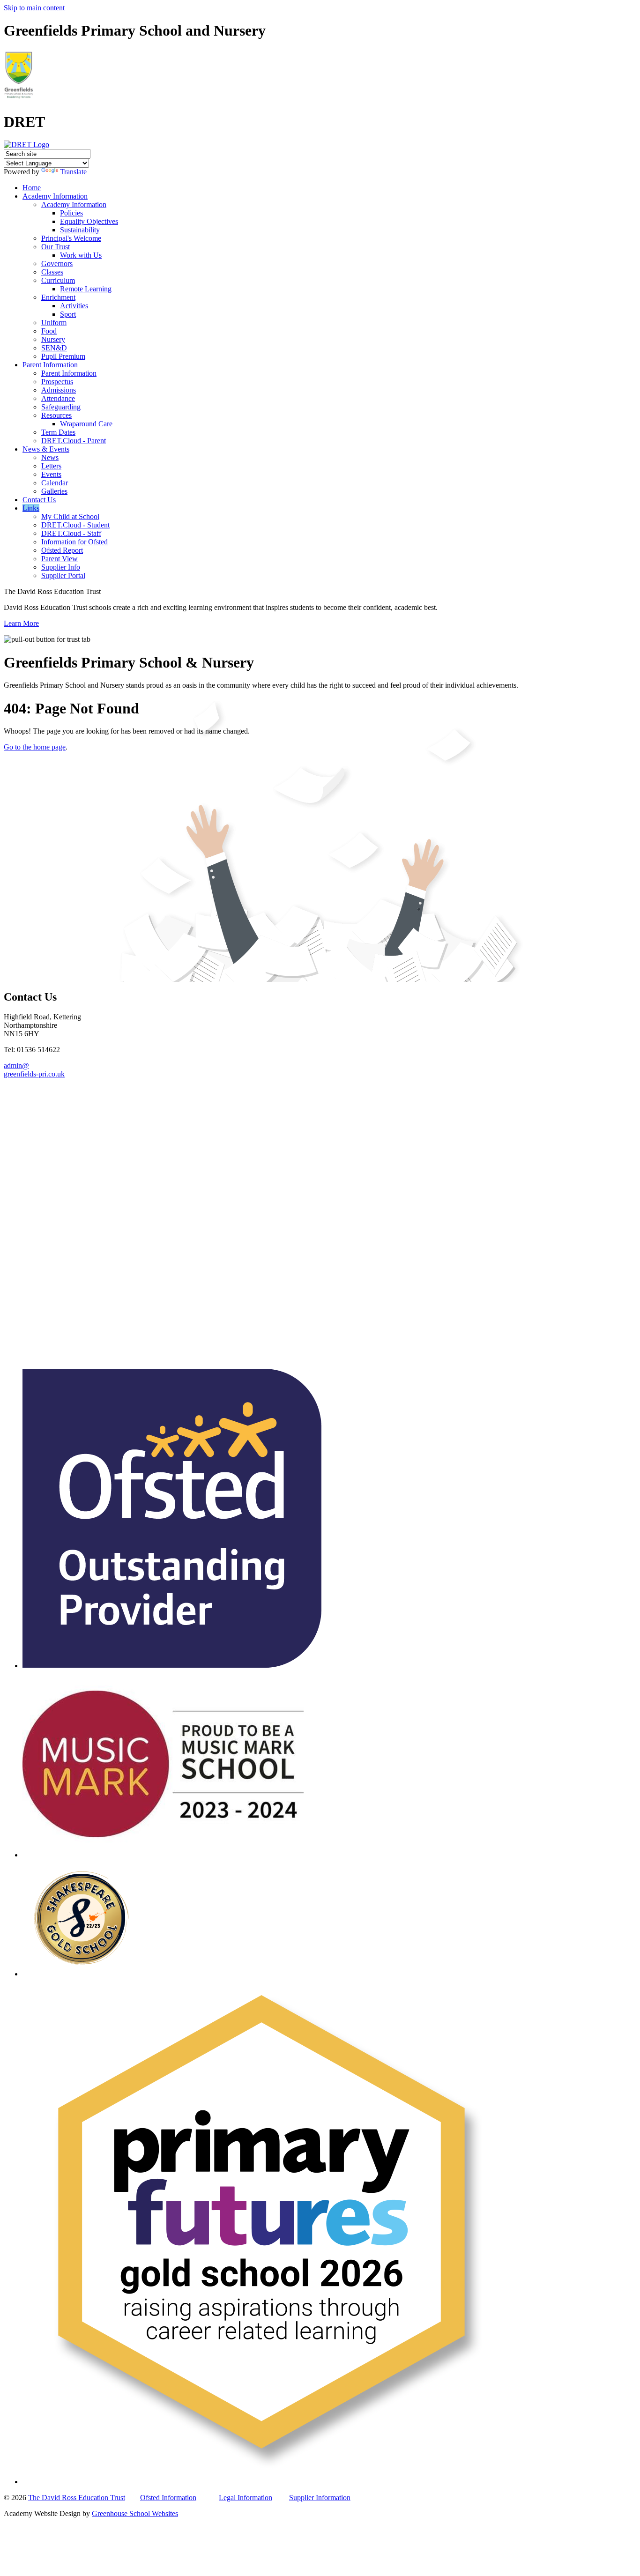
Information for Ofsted (74, 542)
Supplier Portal (63, 575)
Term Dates (58, 432)
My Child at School (70, 516)
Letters (51, 466)
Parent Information (50, 365)
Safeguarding (61, 407)
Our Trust (56, 247)
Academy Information (55, 196)
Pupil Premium (63, 356)
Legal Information (246, 2498)
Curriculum (58, 280)
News (50, 457)
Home (32, 188)
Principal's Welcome (71, 238)
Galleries (54, 491)
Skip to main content (34, 8)
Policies (71, 213)
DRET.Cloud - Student (75, 525)
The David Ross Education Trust (77, 2498)
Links (31, 508)
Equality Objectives (89, 221)
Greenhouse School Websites (135, 2513)
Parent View (60, 559)
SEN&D (54, 348)
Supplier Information (320, 2498)
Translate (73, 172)
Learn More (21, 623)
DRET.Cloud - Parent (74, 441)
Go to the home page (35, 747)
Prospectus (57, 382)
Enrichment (58, 297)
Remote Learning (86, 289)
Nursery (53, 339)
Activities (74, 306)
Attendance (58, 398)
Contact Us (39, 500)
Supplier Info (61, 567)
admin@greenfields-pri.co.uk (34, 1070)
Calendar (55, 483)
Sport (68, 314)
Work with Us (81, 255)
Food (49, 331)
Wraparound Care (86, 424)
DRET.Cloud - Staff (71, 533)
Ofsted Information (168, 2498)
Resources (56, 415)
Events (51, 474)
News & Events (46, 449)
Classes (52, 272)
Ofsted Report (62, 550)
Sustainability (80, 230)
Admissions (59, 390)
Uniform (54, 323)
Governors (57, 264)
